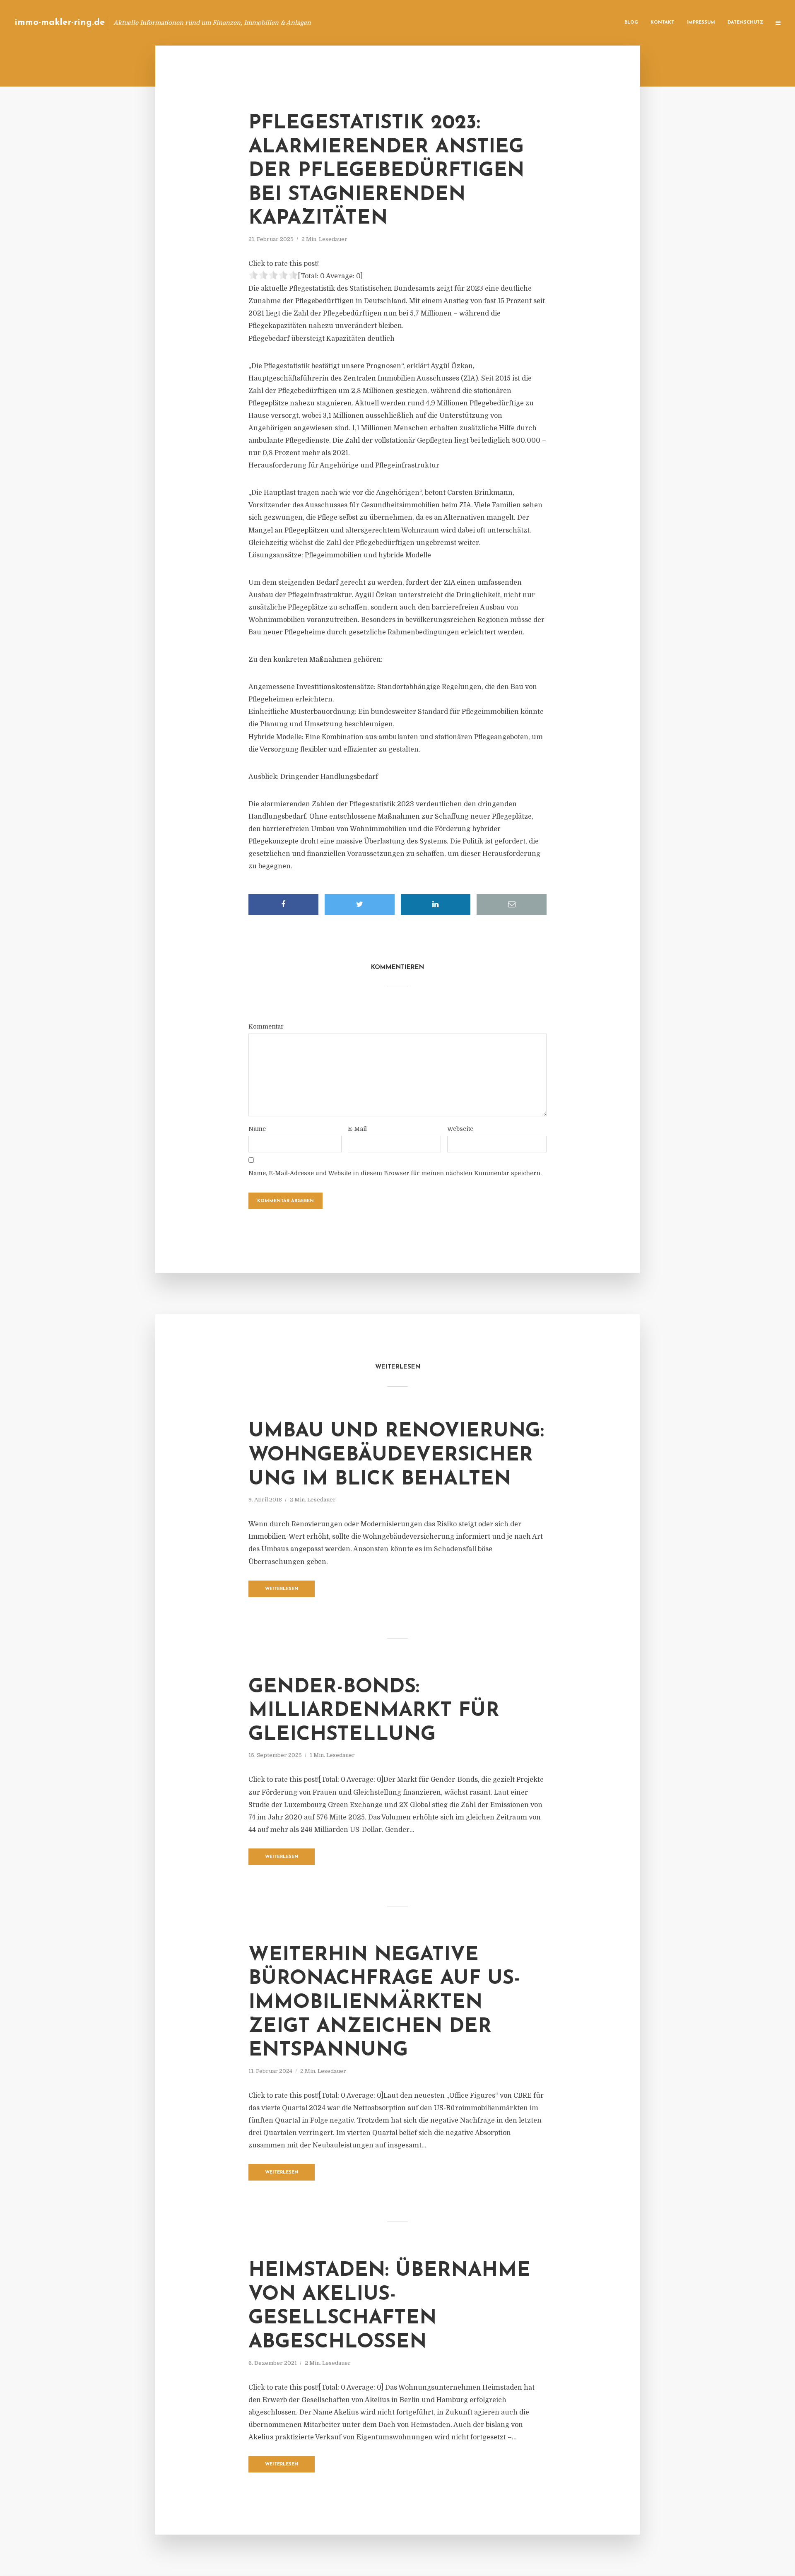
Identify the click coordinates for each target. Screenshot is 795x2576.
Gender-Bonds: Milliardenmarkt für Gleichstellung (374, 1711)
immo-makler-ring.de (60, 23)
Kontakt (662, 23)
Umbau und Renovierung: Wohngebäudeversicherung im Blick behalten (396, 1455)
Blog (631, 23)
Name (257, 1129)
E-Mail (357, 1129)
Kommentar (266, 1027)
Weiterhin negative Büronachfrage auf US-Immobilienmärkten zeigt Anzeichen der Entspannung (384, 2003)
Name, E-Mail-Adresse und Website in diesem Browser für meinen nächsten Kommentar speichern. (395, 1173)
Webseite (460, 1129)
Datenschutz (745, 23)
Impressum (701, 23)
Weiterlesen (282, 1589)
